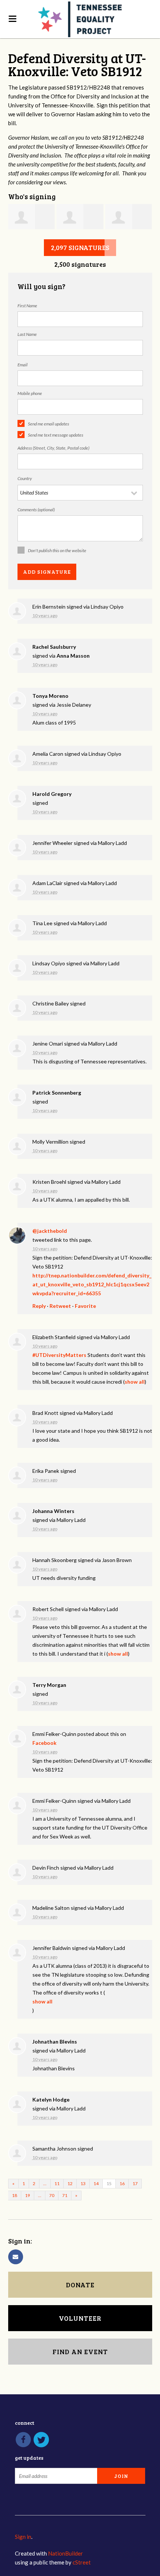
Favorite (85, 1306)
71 (65, 2195)
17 (135, 2183)
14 (96, 2183)
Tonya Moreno (50, 696)
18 (15, 2195)
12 (70, 2183)
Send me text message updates (56, 435)
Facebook (44, 1743)
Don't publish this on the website (57, 550)
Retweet (60, 1306)
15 (109, 2183)
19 (28, 2195)
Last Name (27, 334)
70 (52, 2195)
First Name (27, 306)
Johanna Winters (53, 1511)
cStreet (82, 2562)
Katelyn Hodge (51, 2099)
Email (23, 365)
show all (135, 1382)
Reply (39, 1306)
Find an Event (80, 2352)
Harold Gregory (52, 794)
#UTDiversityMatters (59, 1355)
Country (25, 478)
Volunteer (80, 2318)
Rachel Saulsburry (54, 647)
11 (57, 2183)
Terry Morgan (49, 1685)
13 (83, 2183)
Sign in (23, 2537)
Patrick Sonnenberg (57, 1093)
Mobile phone (30, 393)
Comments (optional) (36, 510)
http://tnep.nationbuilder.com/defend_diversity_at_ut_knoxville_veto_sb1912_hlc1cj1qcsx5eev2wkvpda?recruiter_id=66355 (92, 1284)
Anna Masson (73, 656)
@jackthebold (50, 1231)
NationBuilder (65, 2553)
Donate (80, 2285)
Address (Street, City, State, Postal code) (53, 448)
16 (122, 2183)
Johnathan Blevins (55, 2042)
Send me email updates (49, 424)
